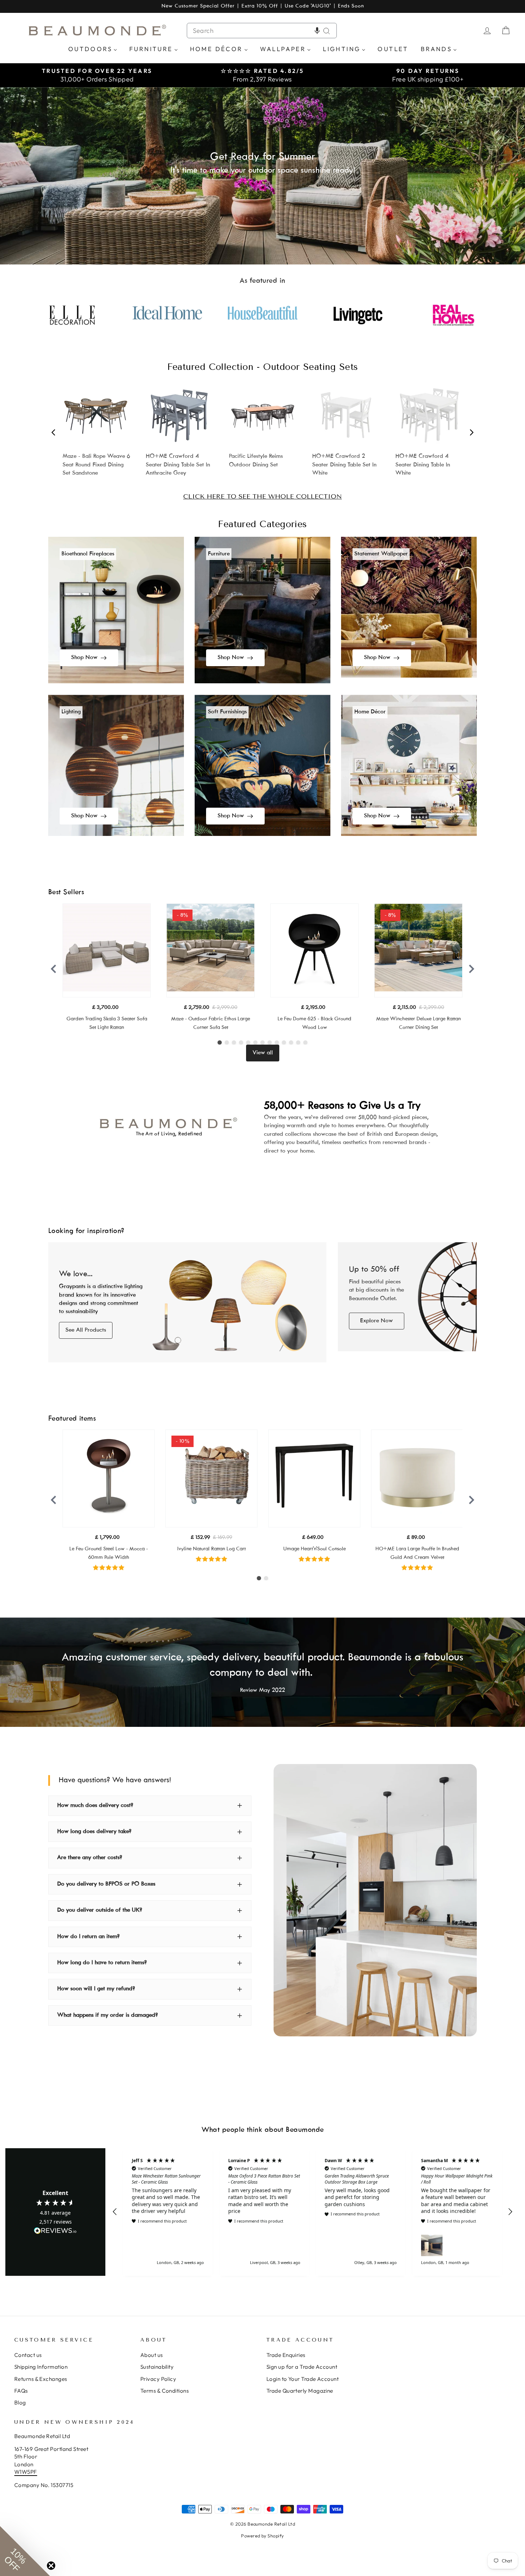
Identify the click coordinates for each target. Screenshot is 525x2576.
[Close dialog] (393, 1195)
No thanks (193, 1330)
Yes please (193, 1307)
